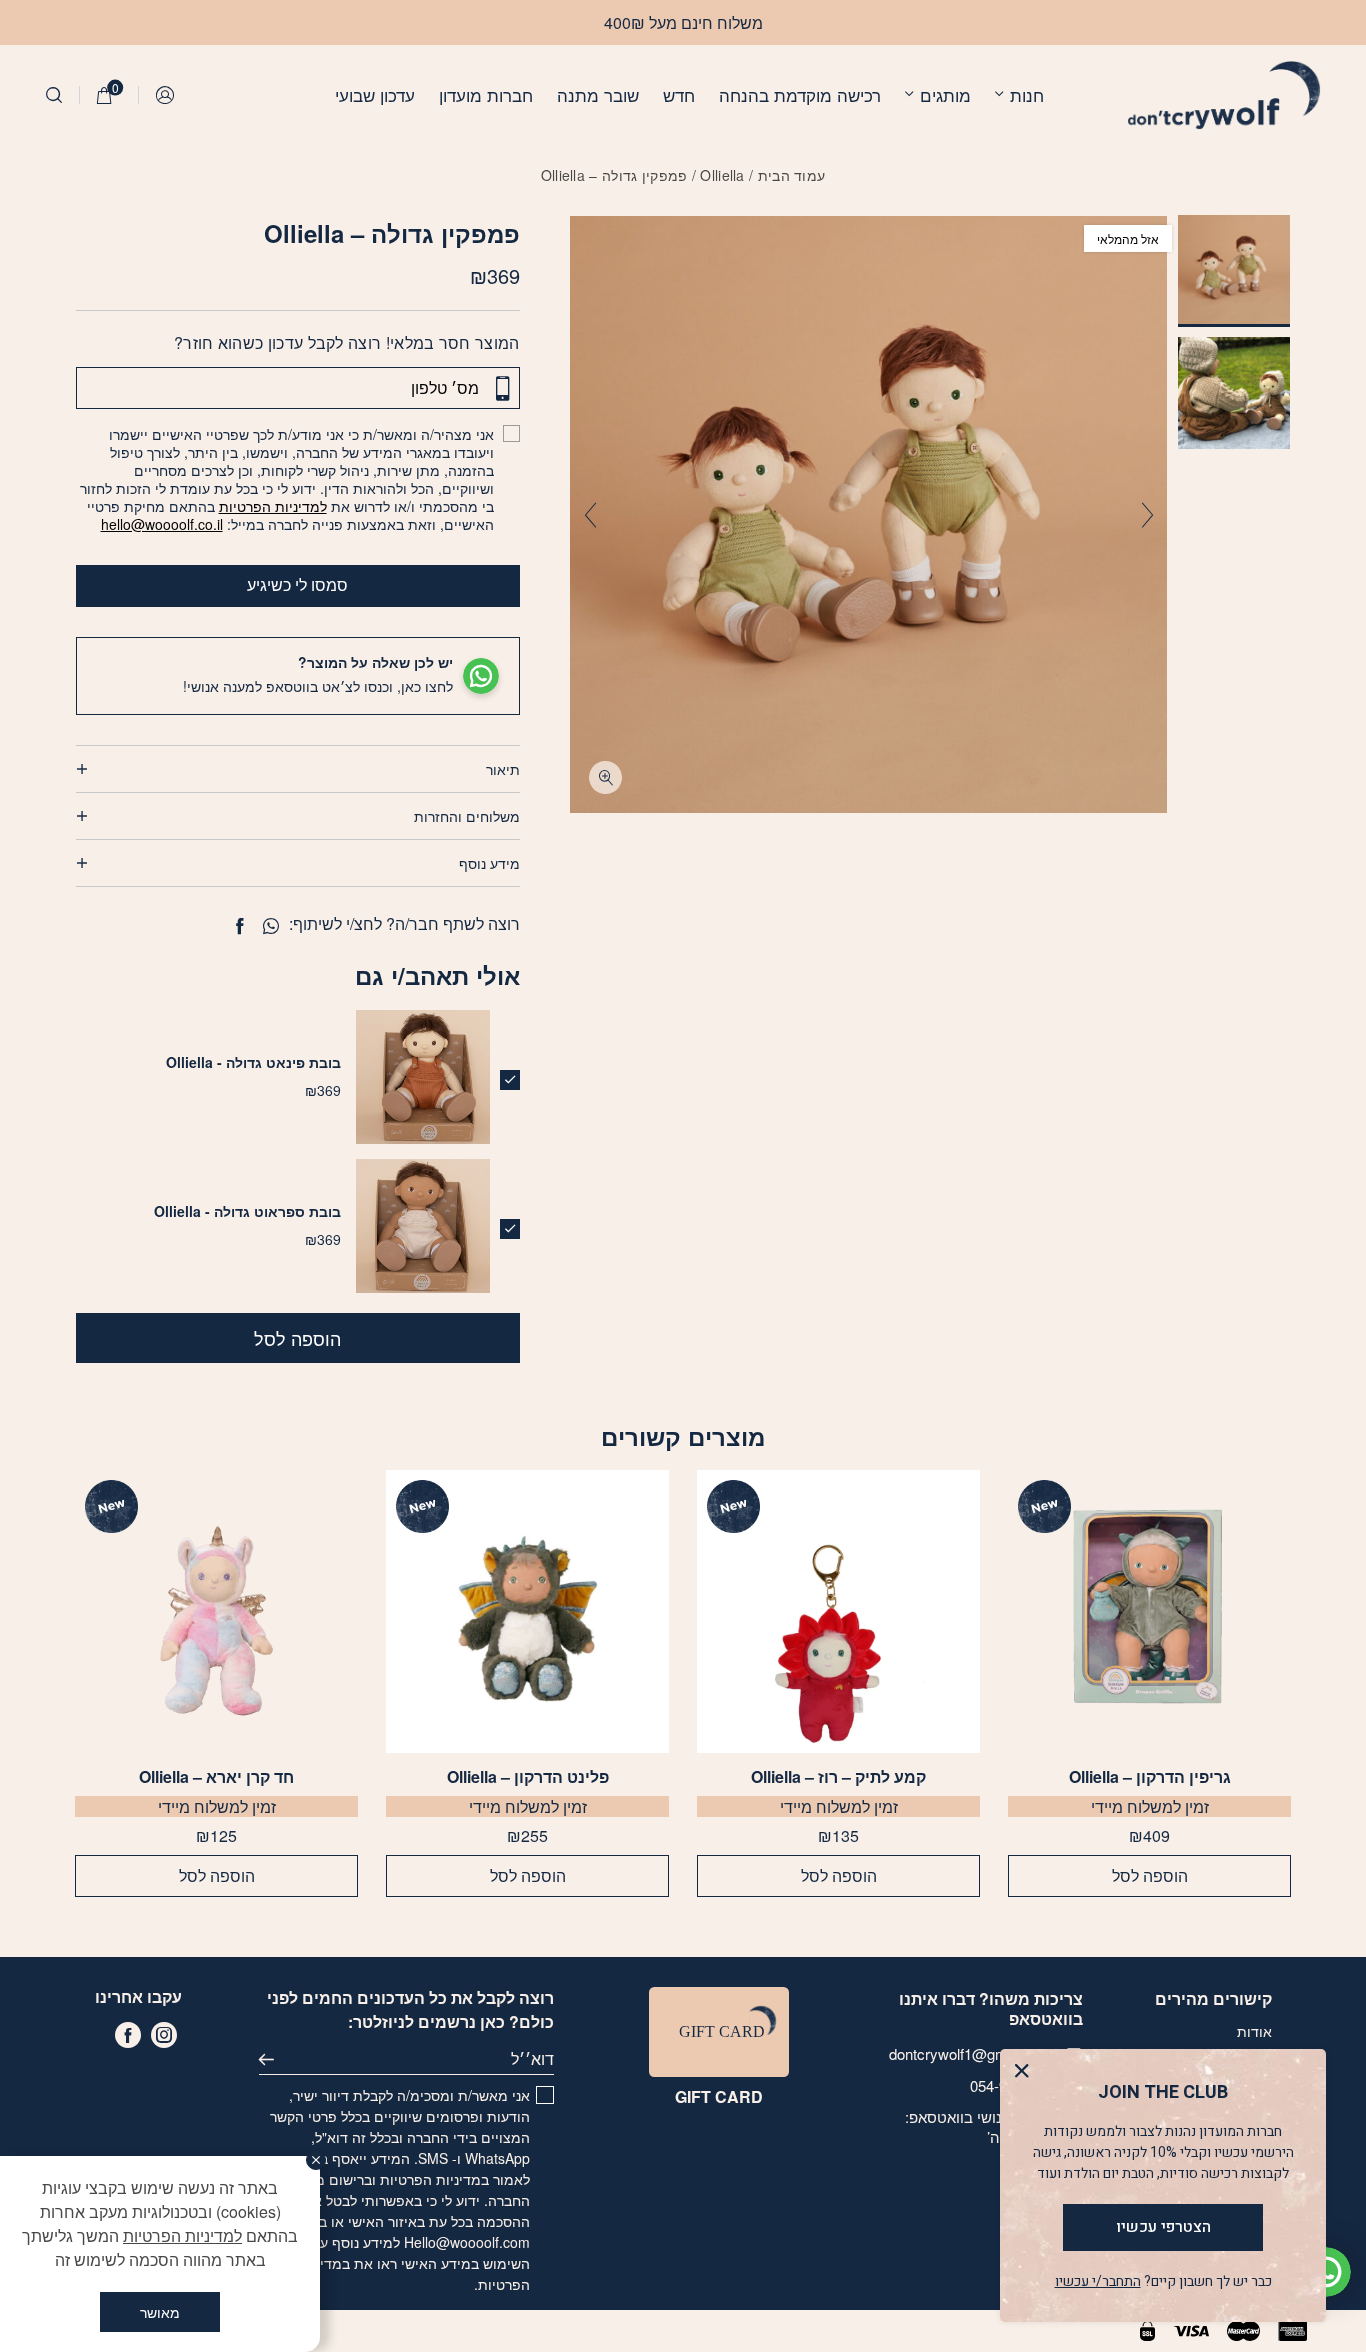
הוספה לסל (297, 1338)
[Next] (590, 514)
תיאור (503, 769)
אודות (1254, 2031)
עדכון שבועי (375, 94)
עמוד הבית (792, 175)
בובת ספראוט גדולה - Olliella (247, 1211)
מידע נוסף (489, 863)
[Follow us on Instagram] (164, 2035)
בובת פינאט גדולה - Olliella (253, 1062)
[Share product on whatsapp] (271, 926)
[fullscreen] (605, 777)
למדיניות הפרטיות (273, 506)
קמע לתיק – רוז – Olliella (838, 1777)
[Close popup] (1026, 2075)
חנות (1027, 94)
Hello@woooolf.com (467, 2242)
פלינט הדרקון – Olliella (528, 1777)
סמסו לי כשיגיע (297, 584)
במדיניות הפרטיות (434, 2179)
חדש (679, 94)
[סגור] (316, 2160)
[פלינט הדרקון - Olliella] (527, 1611)
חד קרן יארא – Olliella (216, 1777)
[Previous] (1147, 514)
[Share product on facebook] (239, 926)
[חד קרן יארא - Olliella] (216, 1611)
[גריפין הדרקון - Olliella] (1149, 1611)
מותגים (945, 94)
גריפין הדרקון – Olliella (1150, 1777)
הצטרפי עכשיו (1163, 2227)
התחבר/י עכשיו (1098, 2281)
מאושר (160, 2312)
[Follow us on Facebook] (128, 2035)
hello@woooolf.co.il (162, 524)
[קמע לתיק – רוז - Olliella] (838, 1611)
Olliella (722, 175)
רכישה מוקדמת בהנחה (800, 94)
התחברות (166, 95)
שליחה (275, 2059)
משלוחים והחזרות (467, 816)
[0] (104, 95)
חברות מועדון (486, 94)
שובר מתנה (598, 94)
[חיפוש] (54, 95)
